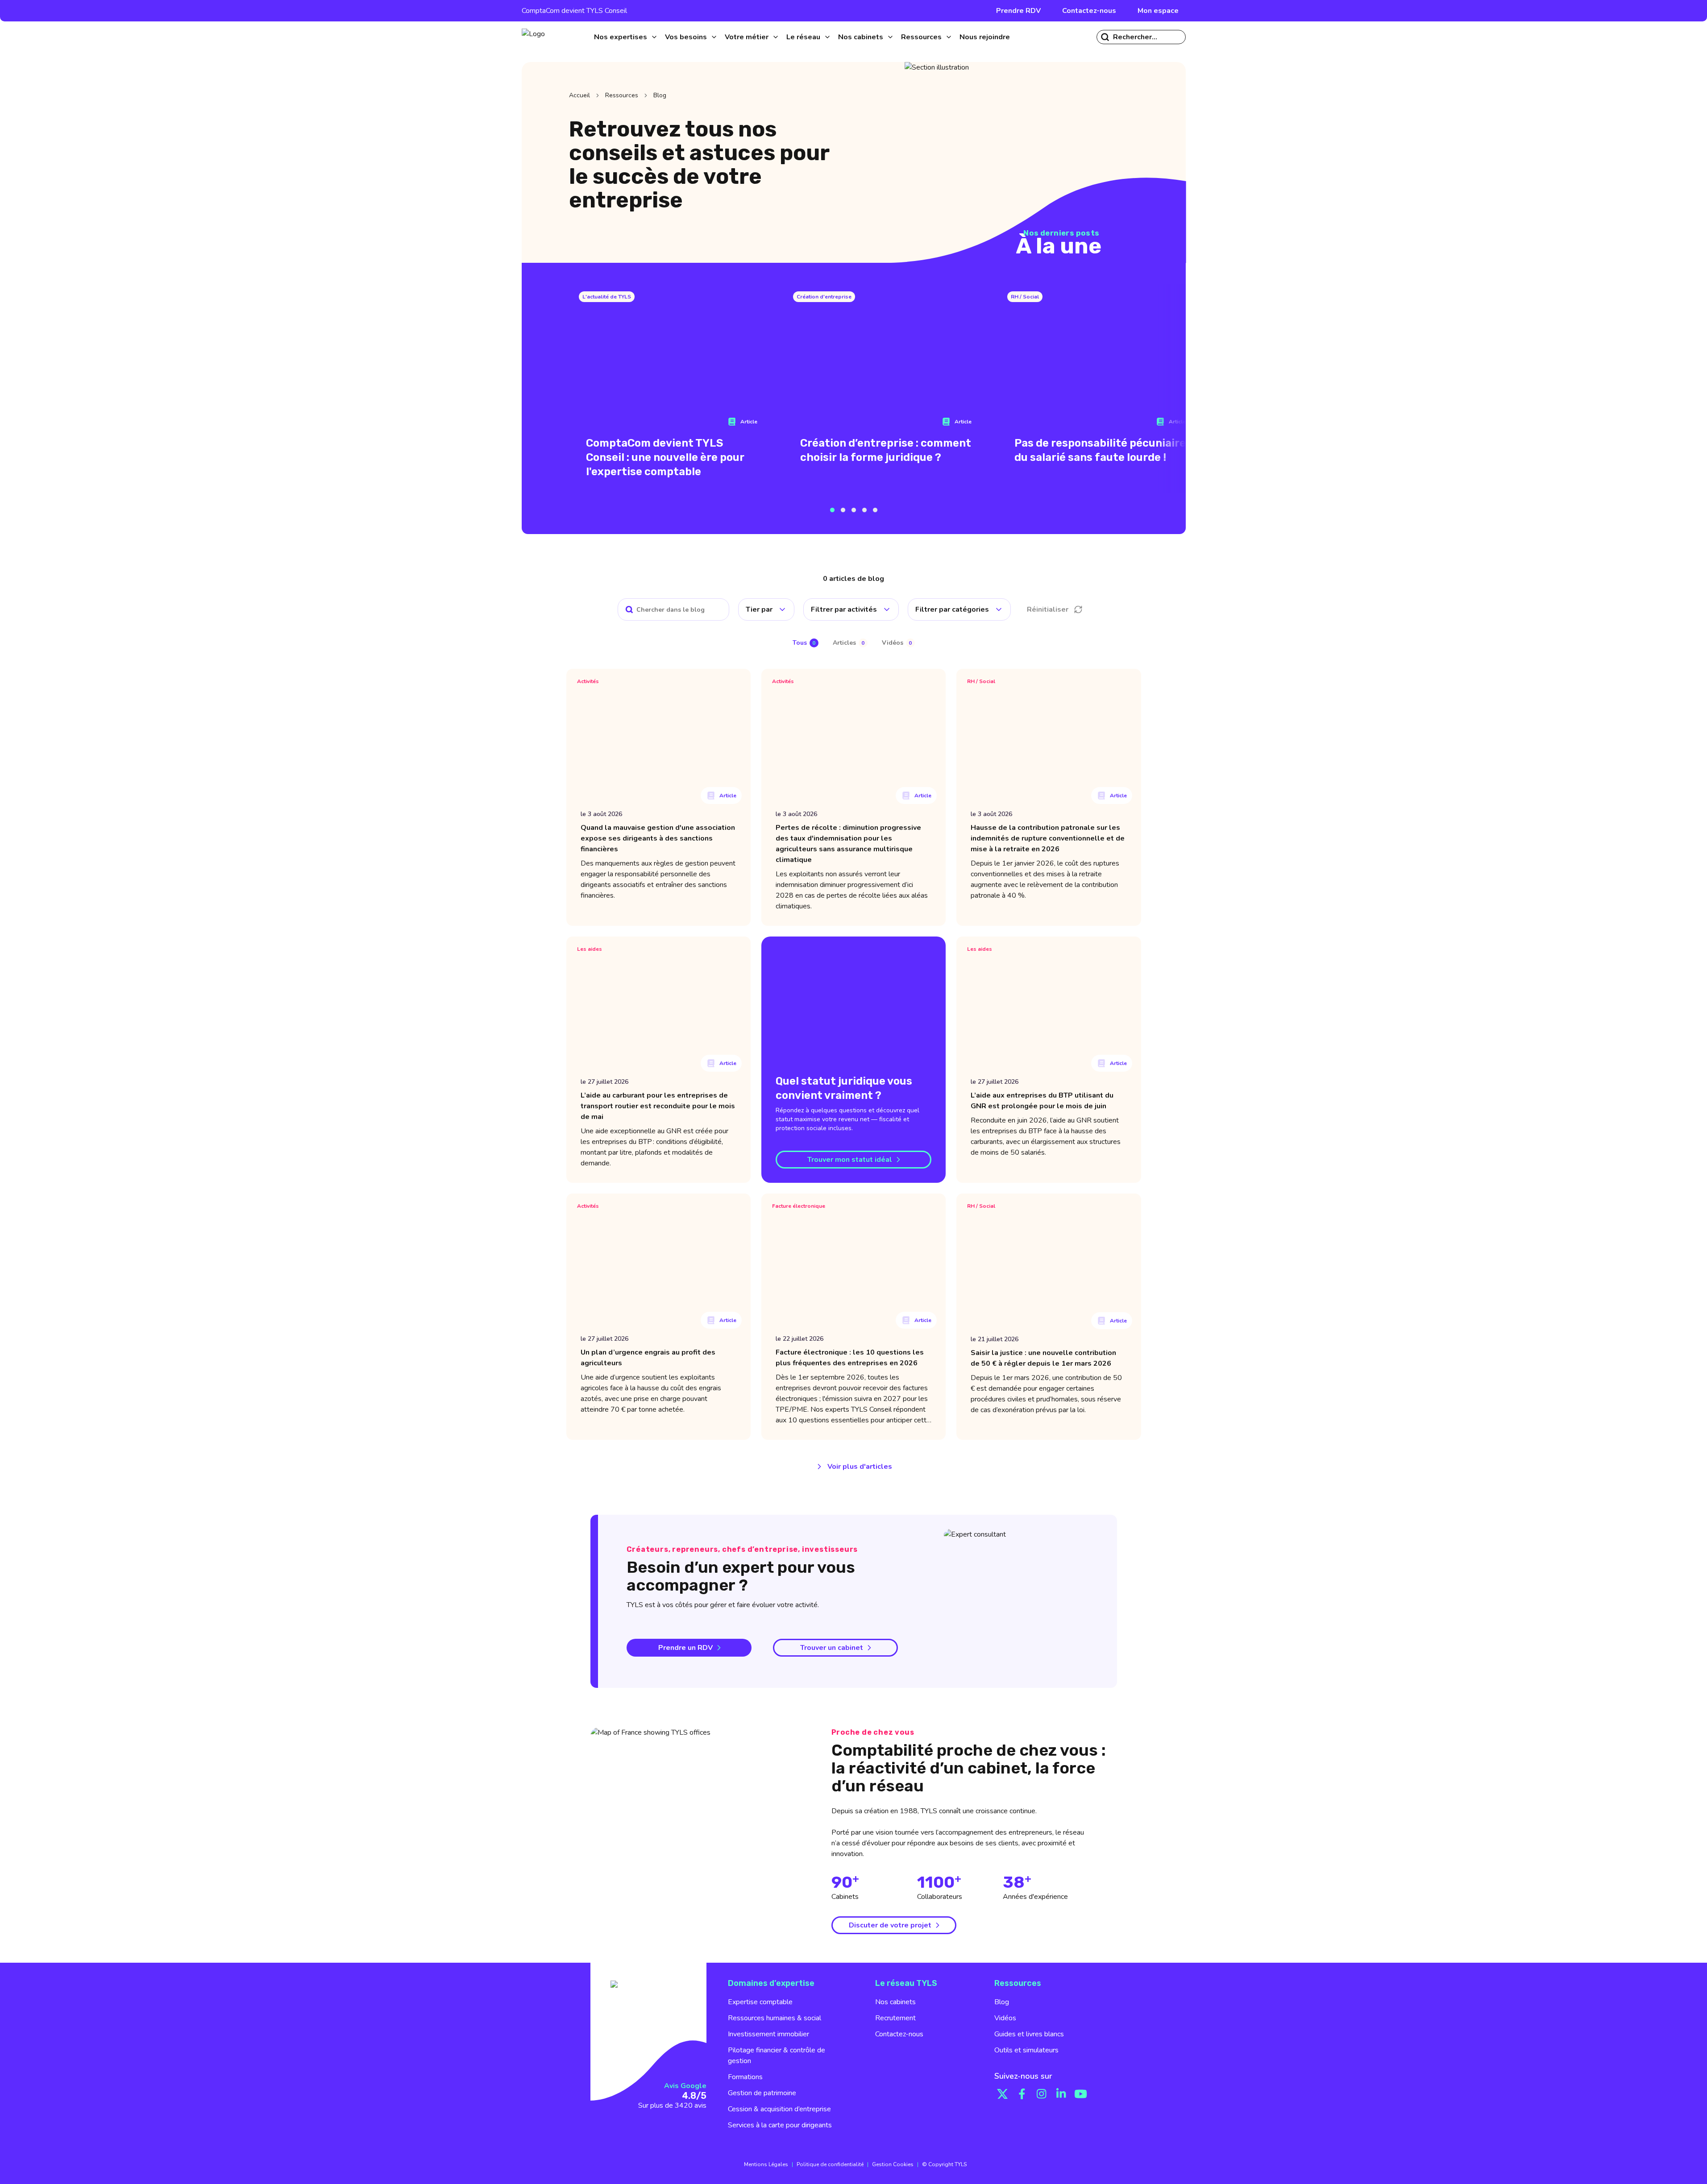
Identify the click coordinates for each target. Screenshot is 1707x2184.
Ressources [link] (622, 95)
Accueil (579, 95)
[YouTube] (1081, 2094)
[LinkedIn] (1061, 2094)
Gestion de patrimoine (762, 2093)
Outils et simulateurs (1026, 2050)
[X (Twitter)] (1002, 2094)
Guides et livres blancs (1029, 2034)
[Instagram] (1042, 2094)
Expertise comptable (760, 2002)
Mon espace (1158, 11)
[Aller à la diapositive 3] (854, 510)
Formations (745, 2077)
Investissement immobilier (768, 2034)
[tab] (806, 643)
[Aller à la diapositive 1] (832, 510)
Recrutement (895, 2018)
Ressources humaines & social (775, 2018)
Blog (1002, 2002)
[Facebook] (1022, 2094)
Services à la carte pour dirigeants (780, 2125)
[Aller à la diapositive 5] (875, 510)
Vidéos (1005, 2018)
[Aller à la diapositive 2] (843, 510)
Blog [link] (660, 95)
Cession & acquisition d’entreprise (779, 2109)
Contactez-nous (1089, 11)
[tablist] (854, 643)
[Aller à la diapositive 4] (864, 510)
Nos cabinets (895, 2002)
